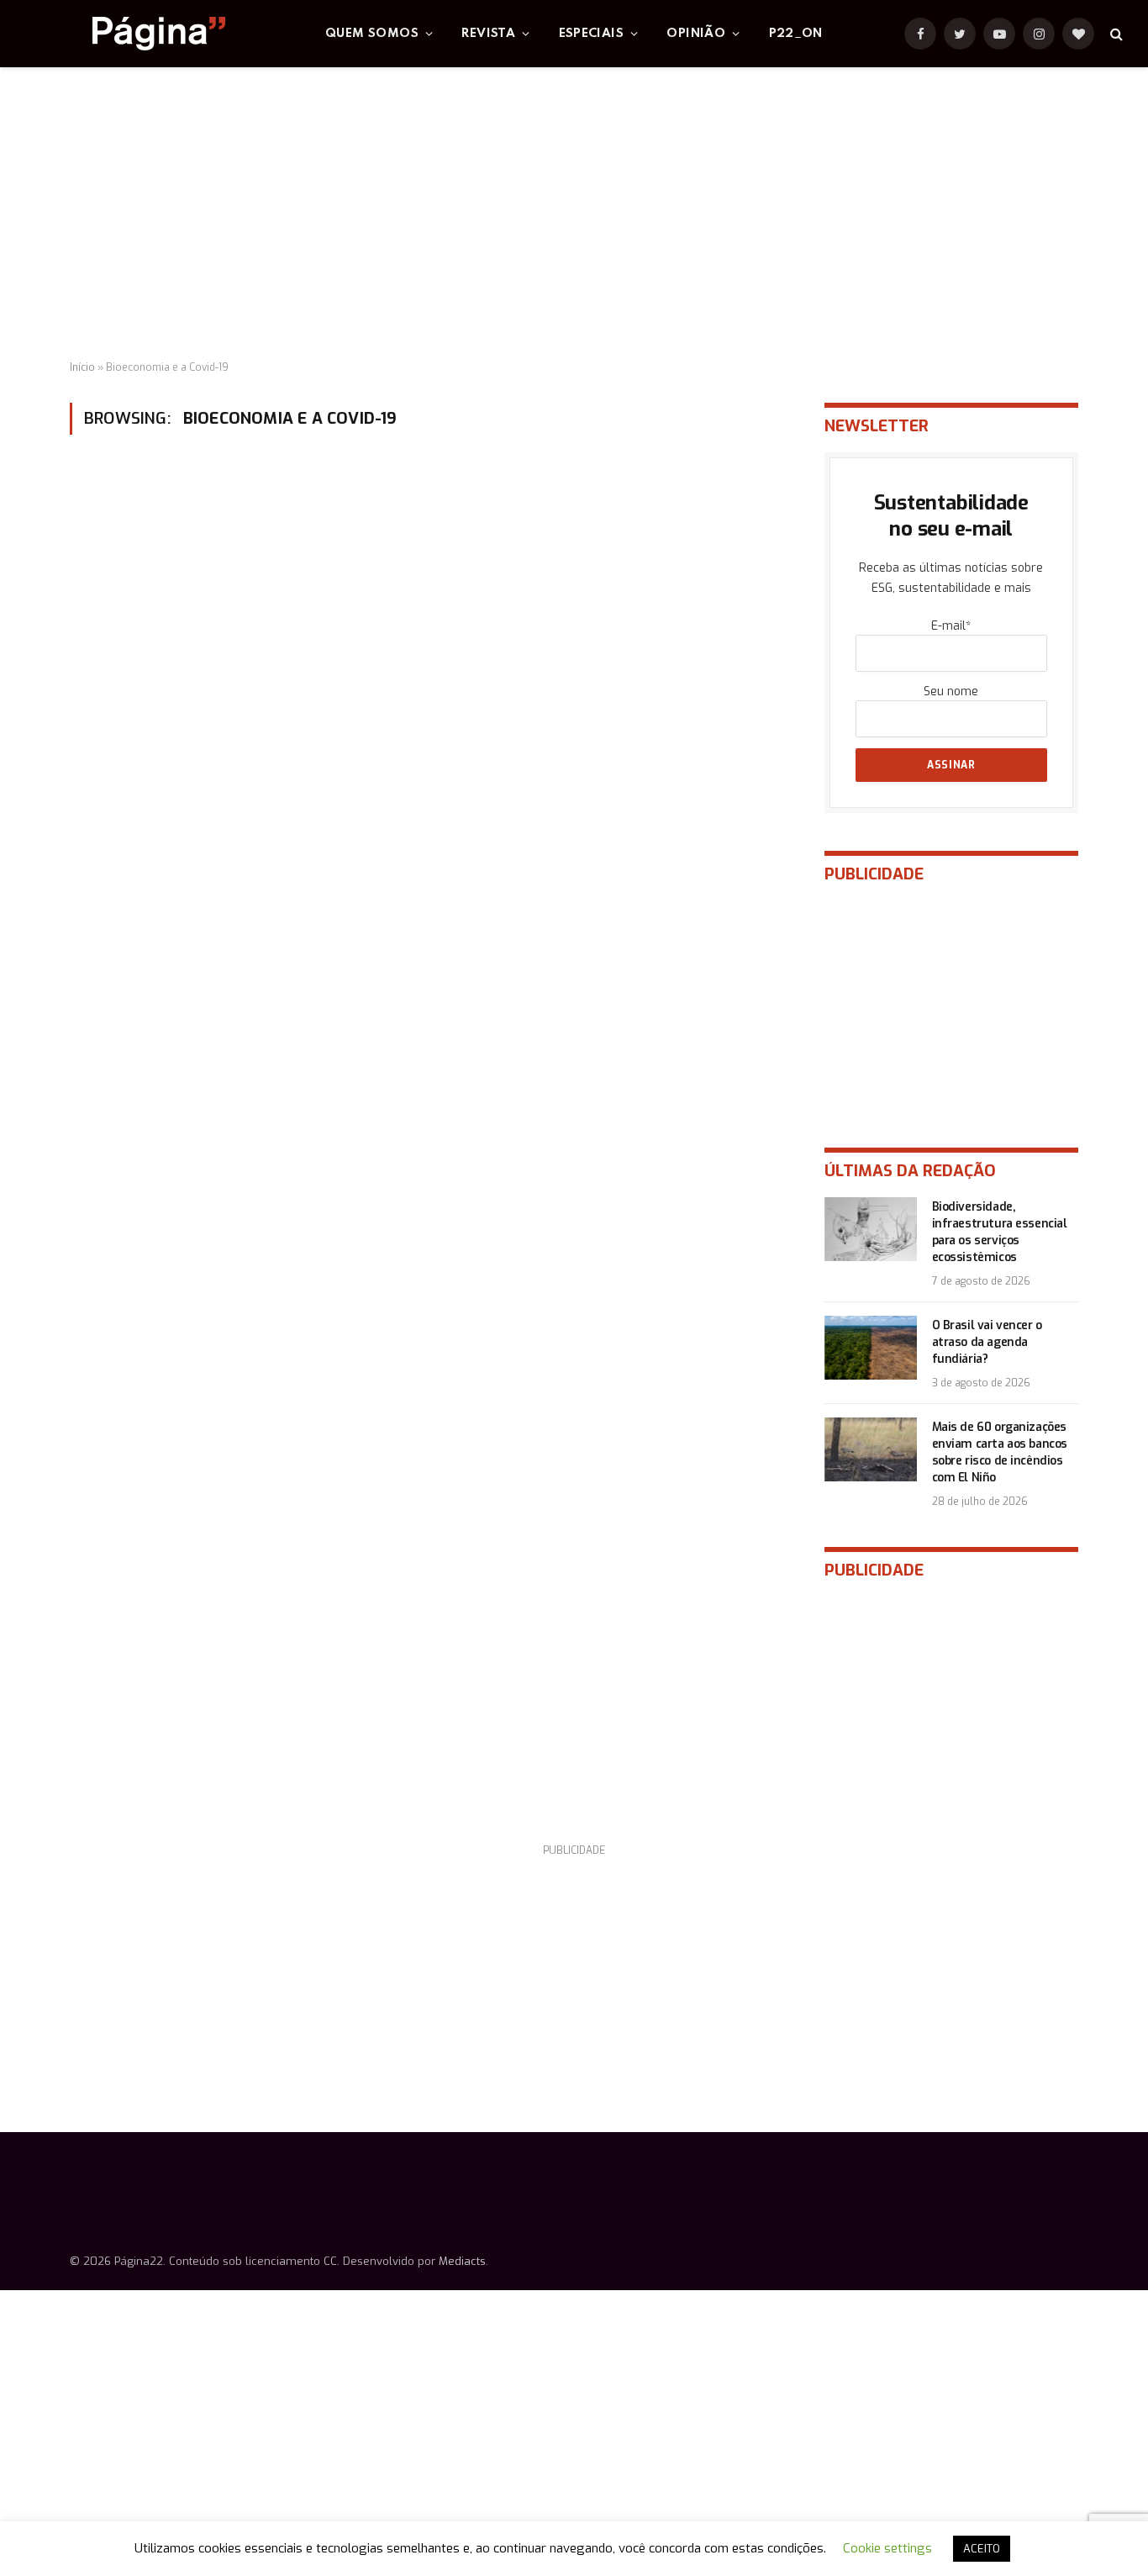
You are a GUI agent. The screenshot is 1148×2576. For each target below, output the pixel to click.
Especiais (592, 34)
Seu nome (951, 692)
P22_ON (796, 34)
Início (82, 367)
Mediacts (462, 2261)
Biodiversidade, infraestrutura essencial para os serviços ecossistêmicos (1000, 1232)
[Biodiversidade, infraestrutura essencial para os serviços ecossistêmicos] (871, 1229)
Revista (488, 34)
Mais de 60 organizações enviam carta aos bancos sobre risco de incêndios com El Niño (1000, 1452)
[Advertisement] (574, 214)
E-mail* (951, 626)
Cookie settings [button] (887, 2548)
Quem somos (372, 34)
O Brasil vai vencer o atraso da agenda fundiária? (987, 1342)
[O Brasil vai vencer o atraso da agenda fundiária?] (871, 1348)
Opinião (696, 34)
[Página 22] (125, 34)
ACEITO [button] (982, 2549)
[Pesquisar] (1115, 34)
